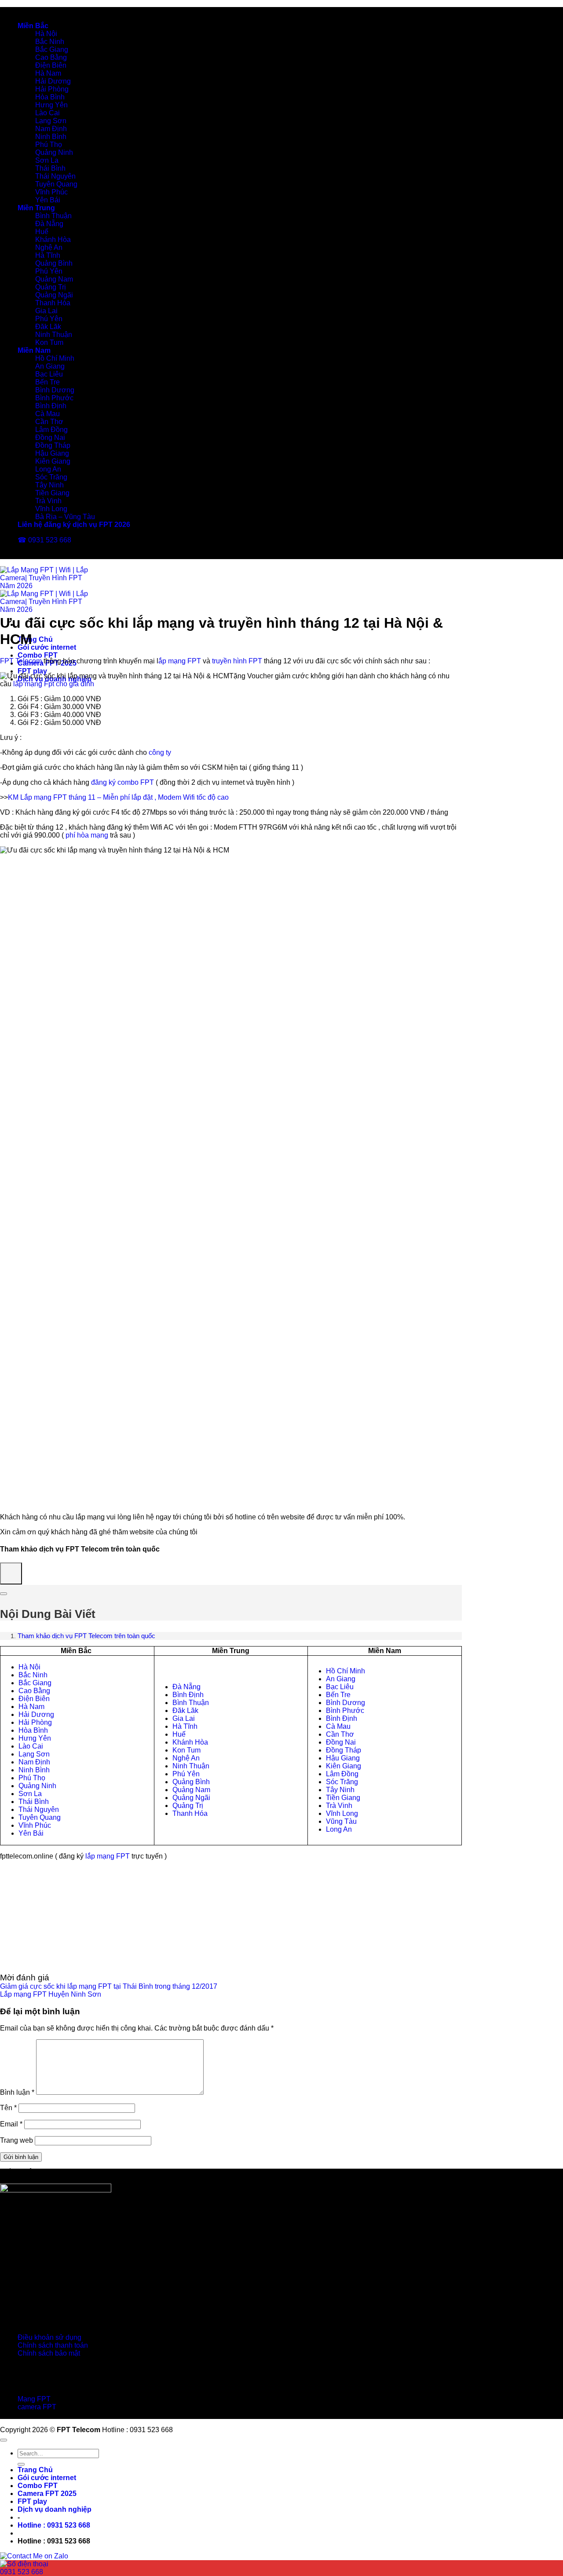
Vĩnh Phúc (51, 192)
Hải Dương (53, 81)
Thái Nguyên (55, 176)
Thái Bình (50, 168)
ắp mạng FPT (180, 661)
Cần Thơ (49, 422)
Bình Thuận (53, 216)
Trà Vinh (48, 501)
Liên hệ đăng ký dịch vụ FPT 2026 (74, 525)
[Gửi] (21, 2464)
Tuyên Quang (56, 184)
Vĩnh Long (51, 509)
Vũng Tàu (341, 1821)
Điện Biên (51, 65)
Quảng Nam (54, 279)
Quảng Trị (51, 287)
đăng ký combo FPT (122, 782)
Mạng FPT (34, 2399)
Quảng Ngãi (54, 295)
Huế (42, 232)
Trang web (16, 2140)
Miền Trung (36, 208)
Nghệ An (49, 247)
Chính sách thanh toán (53, 2345)
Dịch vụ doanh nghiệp (55, 2509)
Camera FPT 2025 (47, 2494)
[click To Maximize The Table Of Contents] (11, 1573)
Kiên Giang (53, 461)
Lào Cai (48, 113)
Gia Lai (46, 311)
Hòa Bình (50, 97)
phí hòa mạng (87, 835)
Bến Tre (48, 382)
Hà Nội (46, 34)
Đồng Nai (50, 437)
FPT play (32, 671)
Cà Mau (48, 414)
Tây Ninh (49, 485)
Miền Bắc (33, 26)
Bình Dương (55, 390)
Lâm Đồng (51, 430)
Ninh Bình (51, 137)
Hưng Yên (51, 105)
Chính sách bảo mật (49, 2353)
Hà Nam (48, 73)
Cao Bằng (51, 57)
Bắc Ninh (50, 42)
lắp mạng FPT (108, 1856)
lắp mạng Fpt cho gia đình (54, 684)
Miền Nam (34, 350)
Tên (8, 2108)
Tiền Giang (52, 493)
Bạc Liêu (49, 374)
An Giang (50, 366)
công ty (160, 752)
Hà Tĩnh (48, 255)
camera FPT (37, 2407)
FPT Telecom (21, 661)
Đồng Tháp (53, 445)
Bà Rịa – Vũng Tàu (65, 517)
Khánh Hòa (53, 240)
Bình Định (51, 406)
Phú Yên (49, 271)
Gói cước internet (47, 647)
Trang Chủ (35, 639)
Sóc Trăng (51, 477)
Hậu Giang (52, 453)
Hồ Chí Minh (55, 358)
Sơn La (47, 160)
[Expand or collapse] (4, 1594)
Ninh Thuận (54, 335)
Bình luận (17, 2092)
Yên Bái (48, 200)
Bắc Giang (52, 49)
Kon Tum (49, 342)
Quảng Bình (54, 263)
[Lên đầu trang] (4, 2440)
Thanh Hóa (53, 303)
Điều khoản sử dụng (49, 2337)
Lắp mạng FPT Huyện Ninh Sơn (51, 1994)
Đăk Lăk (48, 327)
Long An (48, 469)
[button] (54, 2525)
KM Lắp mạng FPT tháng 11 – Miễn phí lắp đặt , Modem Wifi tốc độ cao (118, 797)
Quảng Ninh (54, 152)
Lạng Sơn (51, 121)
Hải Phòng (52, 89)
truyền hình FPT (237, 661)
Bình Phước (54, 398)
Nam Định (51, 129)
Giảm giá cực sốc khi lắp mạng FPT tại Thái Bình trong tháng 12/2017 (109, 1986)
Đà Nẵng (49, 224)
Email (11, 2124)
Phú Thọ (49, 145)
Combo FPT (38, 655)
